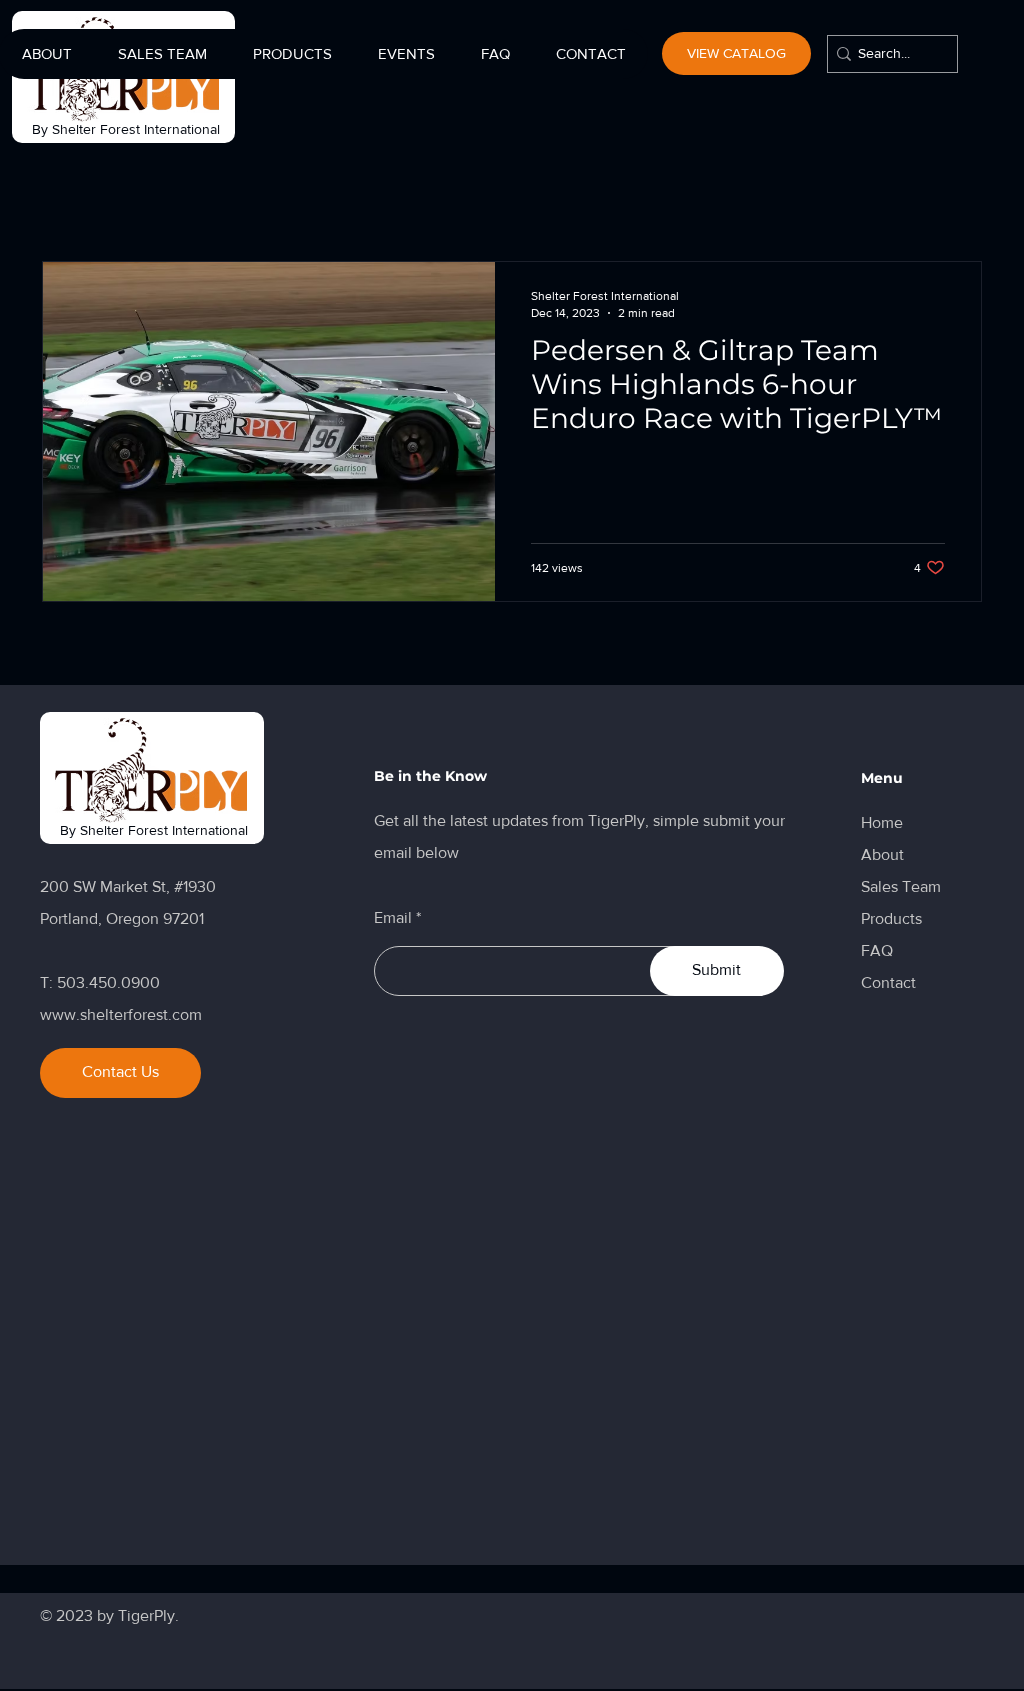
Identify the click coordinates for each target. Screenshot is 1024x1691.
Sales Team (901, 886)
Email (393, 918)
